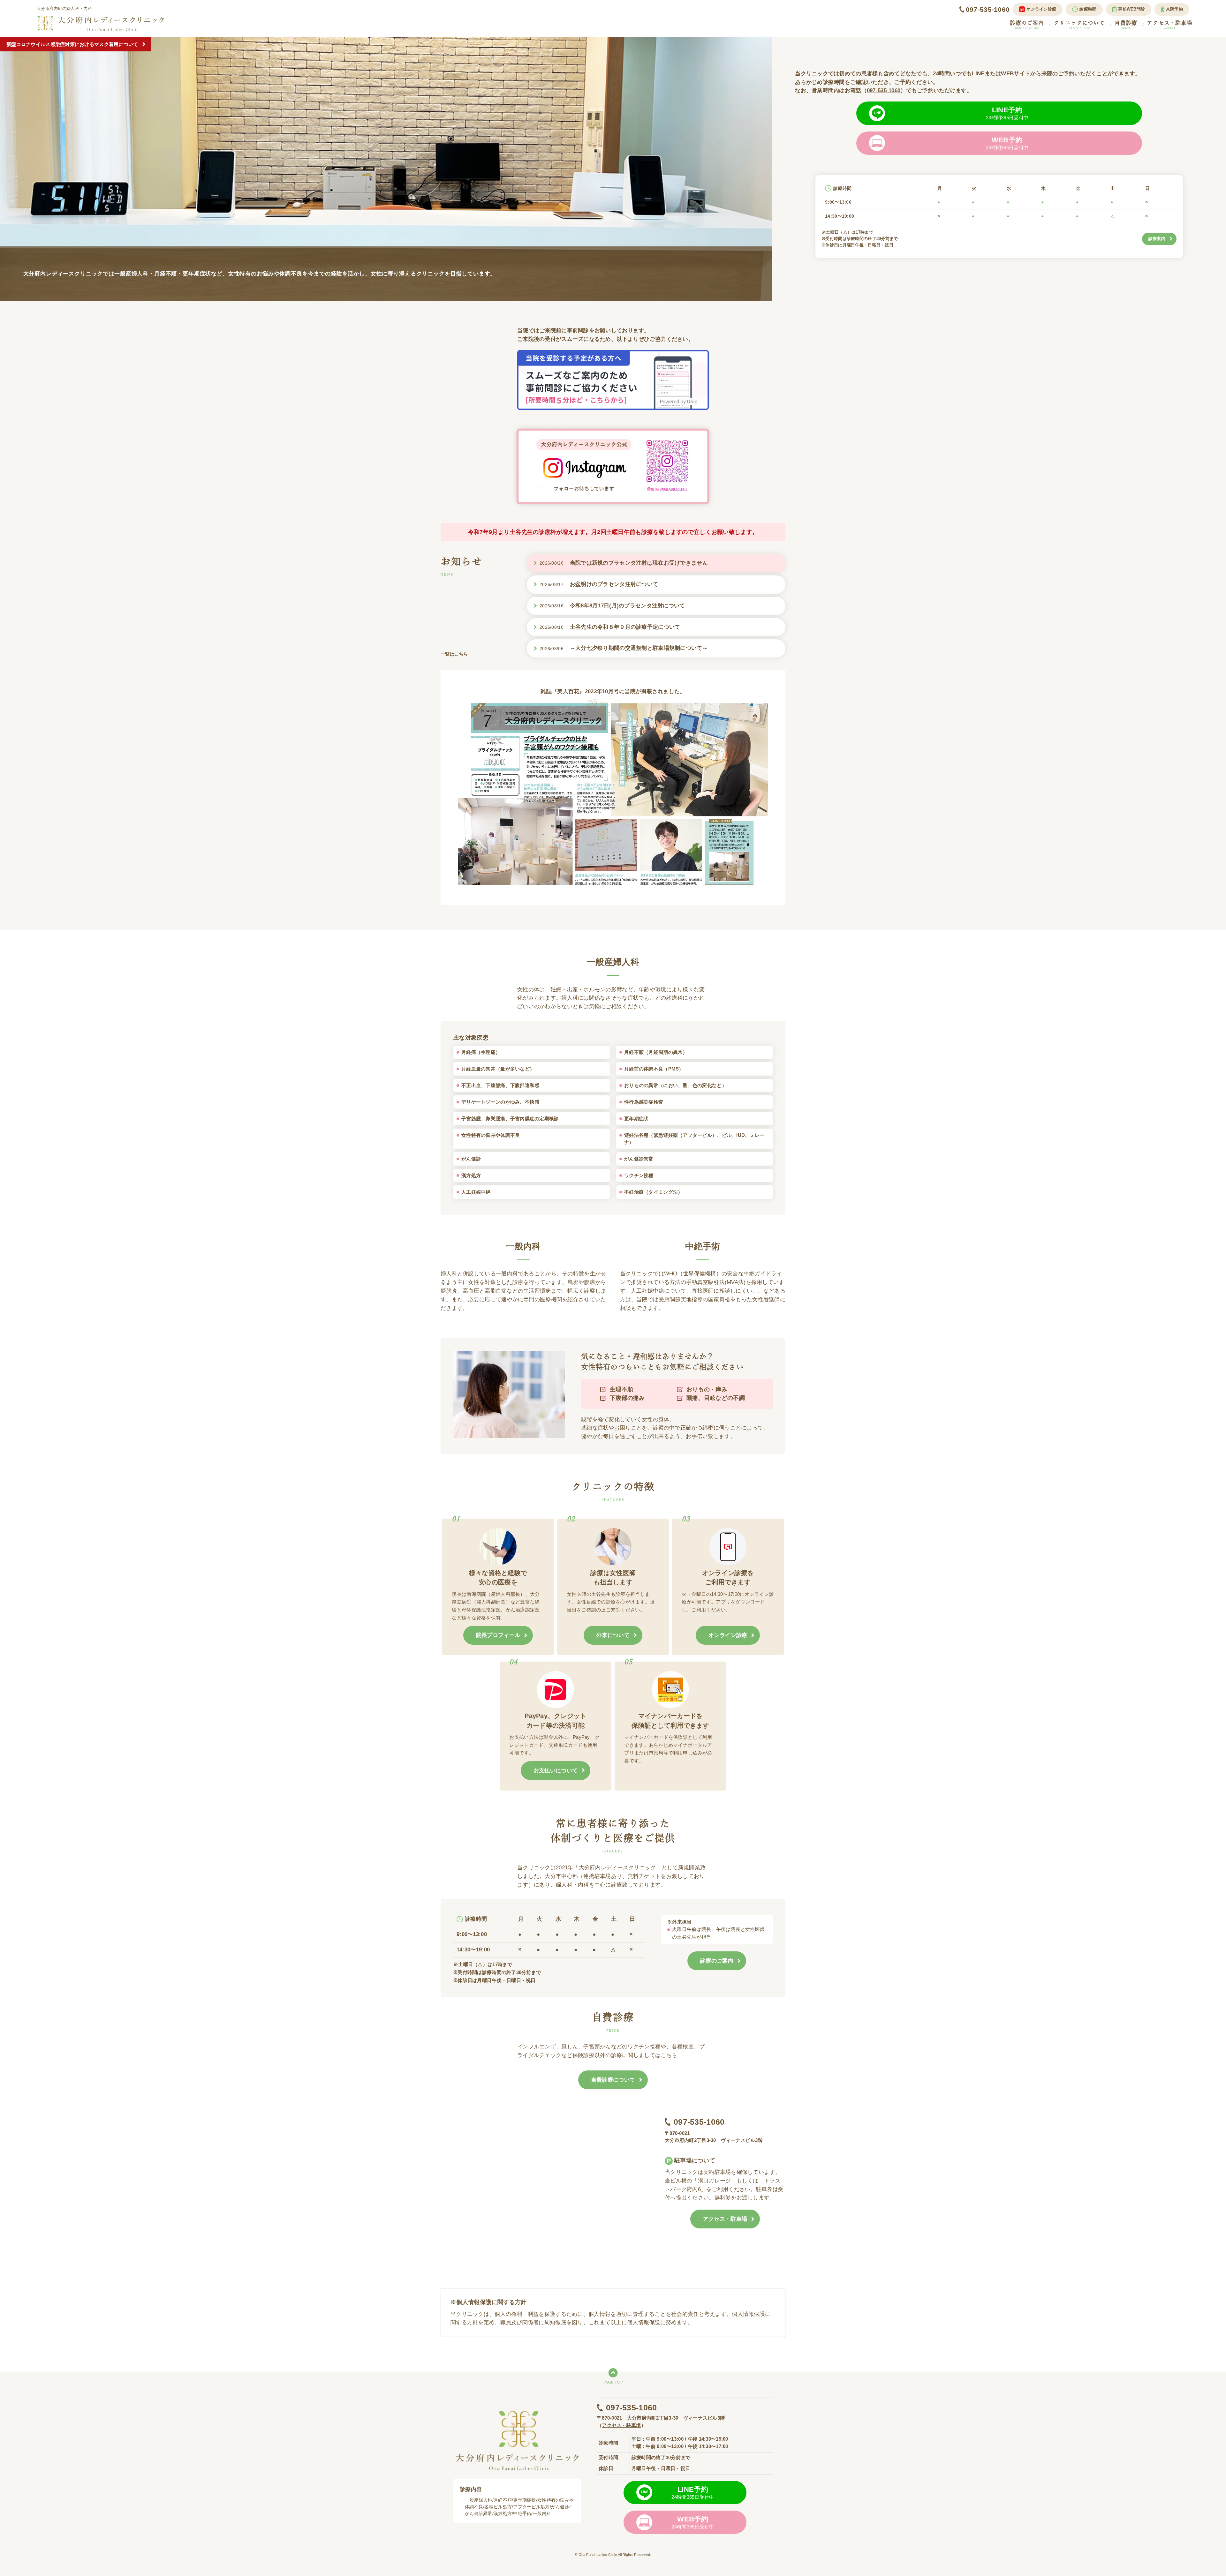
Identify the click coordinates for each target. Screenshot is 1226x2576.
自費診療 (1126, 25)
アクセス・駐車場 (1170, 25)
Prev (8, 169)
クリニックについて (1079, 25)
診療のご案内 (1027, 25)
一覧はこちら (454, 654)
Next (764, 169)
